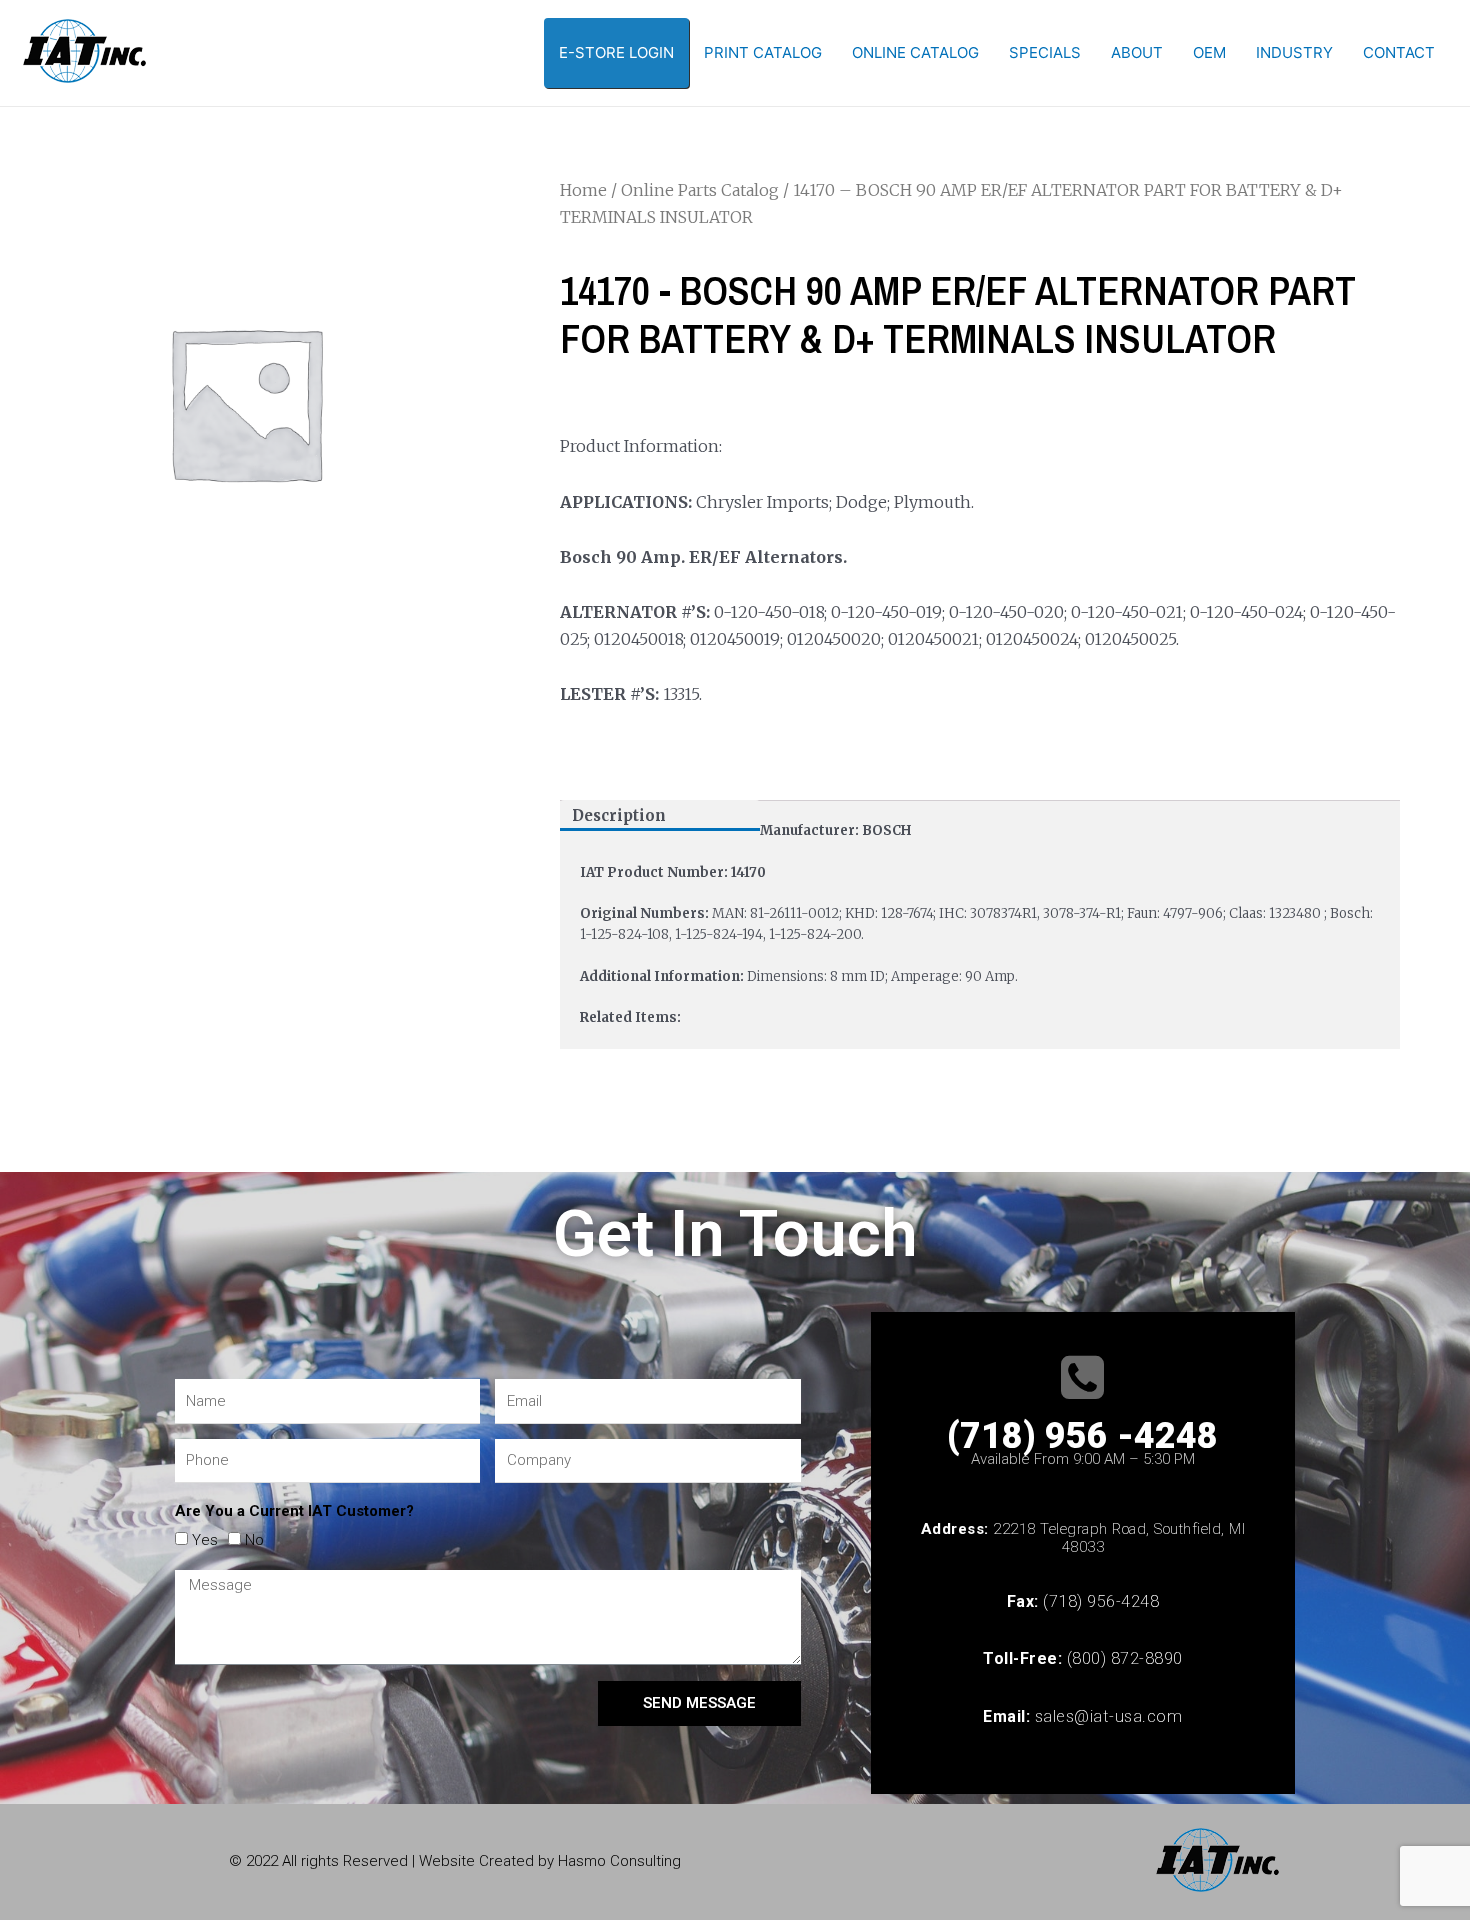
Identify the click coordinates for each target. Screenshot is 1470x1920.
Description (619, 815)
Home (583, 190)
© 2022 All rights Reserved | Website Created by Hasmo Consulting (455, 1861)
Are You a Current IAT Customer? (294, 1511)
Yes (205, 1540)
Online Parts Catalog (700, 190)
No (254, 1540)
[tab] (660, 815)
